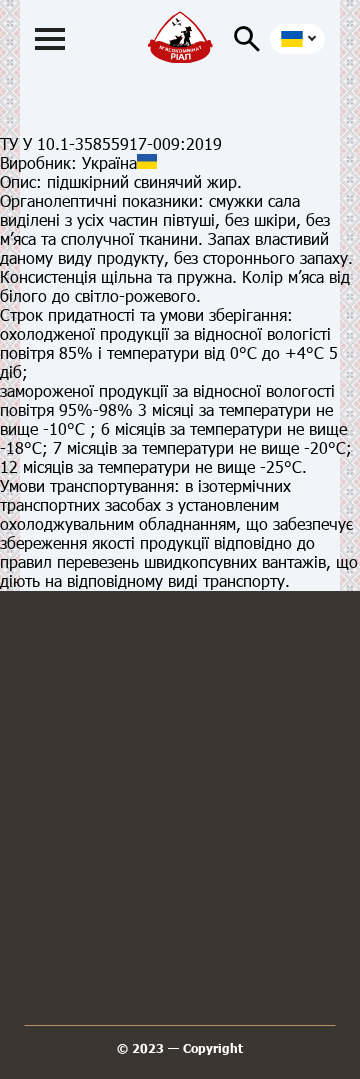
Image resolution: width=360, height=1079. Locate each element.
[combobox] (297, 39)
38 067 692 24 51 (185, 734)
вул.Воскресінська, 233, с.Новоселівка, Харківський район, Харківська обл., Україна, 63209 (185, 903)
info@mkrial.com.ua (185, 815)
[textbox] (294, 39)
